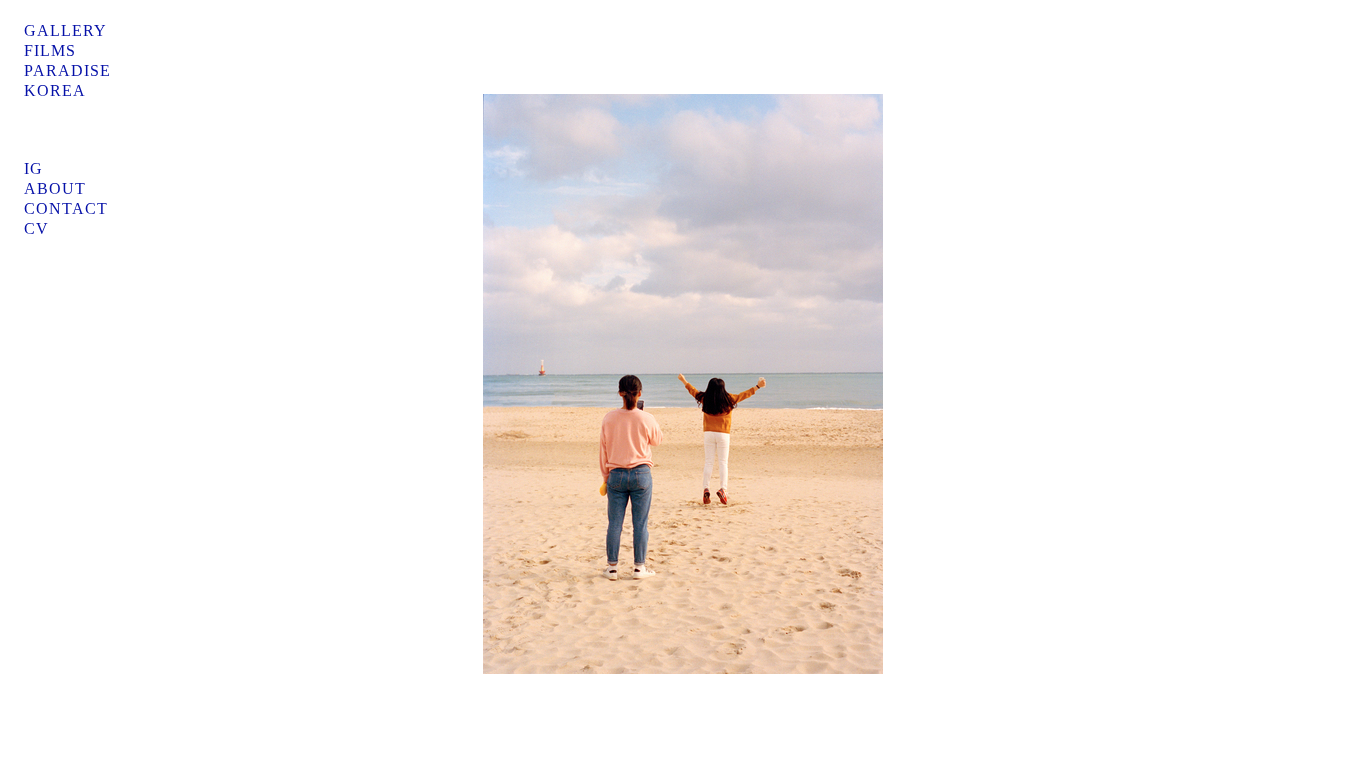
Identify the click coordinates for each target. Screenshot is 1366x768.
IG (33, 168)
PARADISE (67, 70)
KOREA (55, 90)
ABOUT (55, 188)
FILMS (50, 50)
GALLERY (65, 30)
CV (36, 228)
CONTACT (66, 208)
